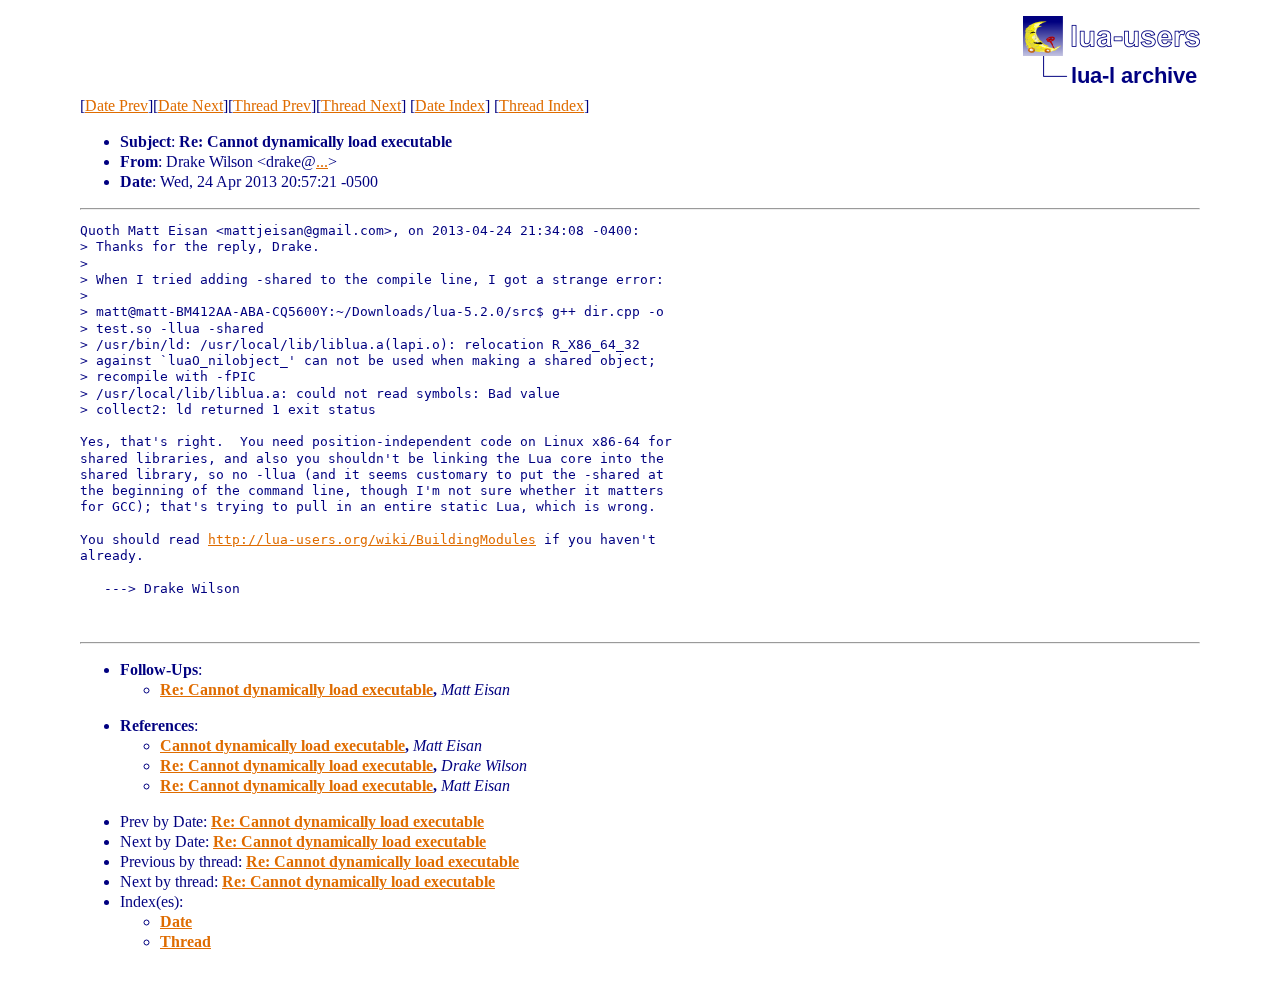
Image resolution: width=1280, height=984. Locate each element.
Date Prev (116, 105)
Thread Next (361, 105)
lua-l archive (1134, 75)
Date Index (450, 105)
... (322, 161)
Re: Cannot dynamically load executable (296, 689)
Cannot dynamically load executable (282, 745)
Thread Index (541, 105)
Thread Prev (272, 105)
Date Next (190, 105)
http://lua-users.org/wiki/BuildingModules (372, 539)
